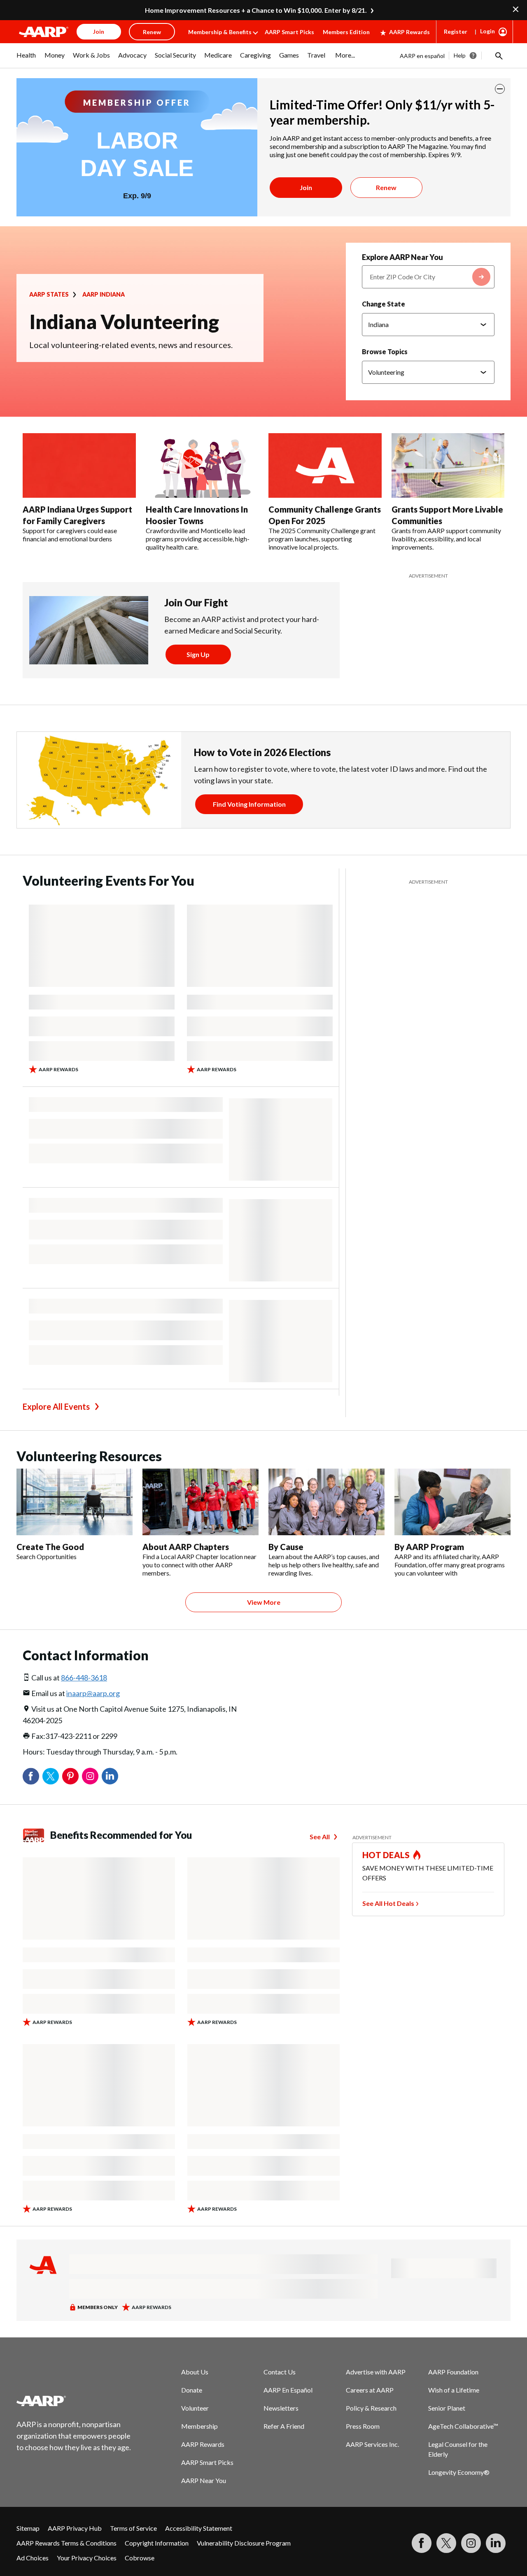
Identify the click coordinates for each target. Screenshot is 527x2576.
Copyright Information (157, 2543)
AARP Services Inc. (372, 2444)
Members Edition (346, 32)
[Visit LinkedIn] (496, 2543)
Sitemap (28, 2528)
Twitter (51, 1776)
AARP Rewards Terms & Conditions (66, 2543)
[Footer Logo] (74, 2401)
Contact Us (280, 2372)
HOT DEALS (386, 1855)
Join (306, 187)
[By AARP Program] (452, 1502)
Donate (192, 2390)
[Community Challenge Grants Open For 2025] (325, 466)
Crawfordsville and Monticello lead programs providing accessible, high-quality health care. (198, 539)
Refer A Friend (284, 2426)
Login (487, 31)
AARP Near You (204, 2480)
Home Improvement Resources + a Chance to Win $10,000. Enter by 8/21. (256, 10)
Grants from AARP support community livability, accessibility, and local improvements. (446, 539)
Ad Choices (33, 2558)
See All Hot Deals (388, 1903)
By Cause (286, 1547)
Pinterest (70, 1776)
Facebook (31, 1776)
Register (456, 31)
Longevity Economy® (459, 2472)
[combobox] (428, 277)
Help (460, 55)
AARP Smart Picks (289, 32)
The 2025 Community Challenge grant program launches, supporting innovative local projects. (322, 539)
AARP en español (422, 56)
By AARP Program (429, 1547)
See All (320, 1837)
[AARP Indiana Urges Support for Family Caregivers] (79, 466)
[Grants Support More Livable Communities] (448, 466)
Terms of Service (133, 2528)
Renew (386, 187)
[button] (498, 56)
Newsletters (281, 2408)
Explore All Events (56, 1406)
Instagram (90, 1776)
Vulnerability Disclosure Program (244, 2543)
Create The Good (50, 1547)
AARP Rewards (409, 32)
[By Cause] (326, 1502)
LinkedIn (110, 1776)
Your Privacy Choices (87, 2558)
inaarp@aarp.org (93, 1693)
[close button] (500, 89)
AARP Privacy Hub (75, 2528)
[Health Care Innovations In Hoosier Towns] (202, 466)
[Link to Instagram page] (471, 2543)
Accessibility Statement (199, 2528)
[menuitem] (26, 59)
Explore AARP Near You (402, 257)
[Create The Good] (75, 1502)
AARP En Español (288, 2390)
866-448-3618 (84, 1678)
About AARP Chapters (186, 1547)
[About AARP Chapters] (201, 1502)
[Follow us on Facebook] (422, 2543)
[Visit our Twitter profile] (446, 2543)
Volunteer (195, 2408)
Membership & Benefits (220, 32)
